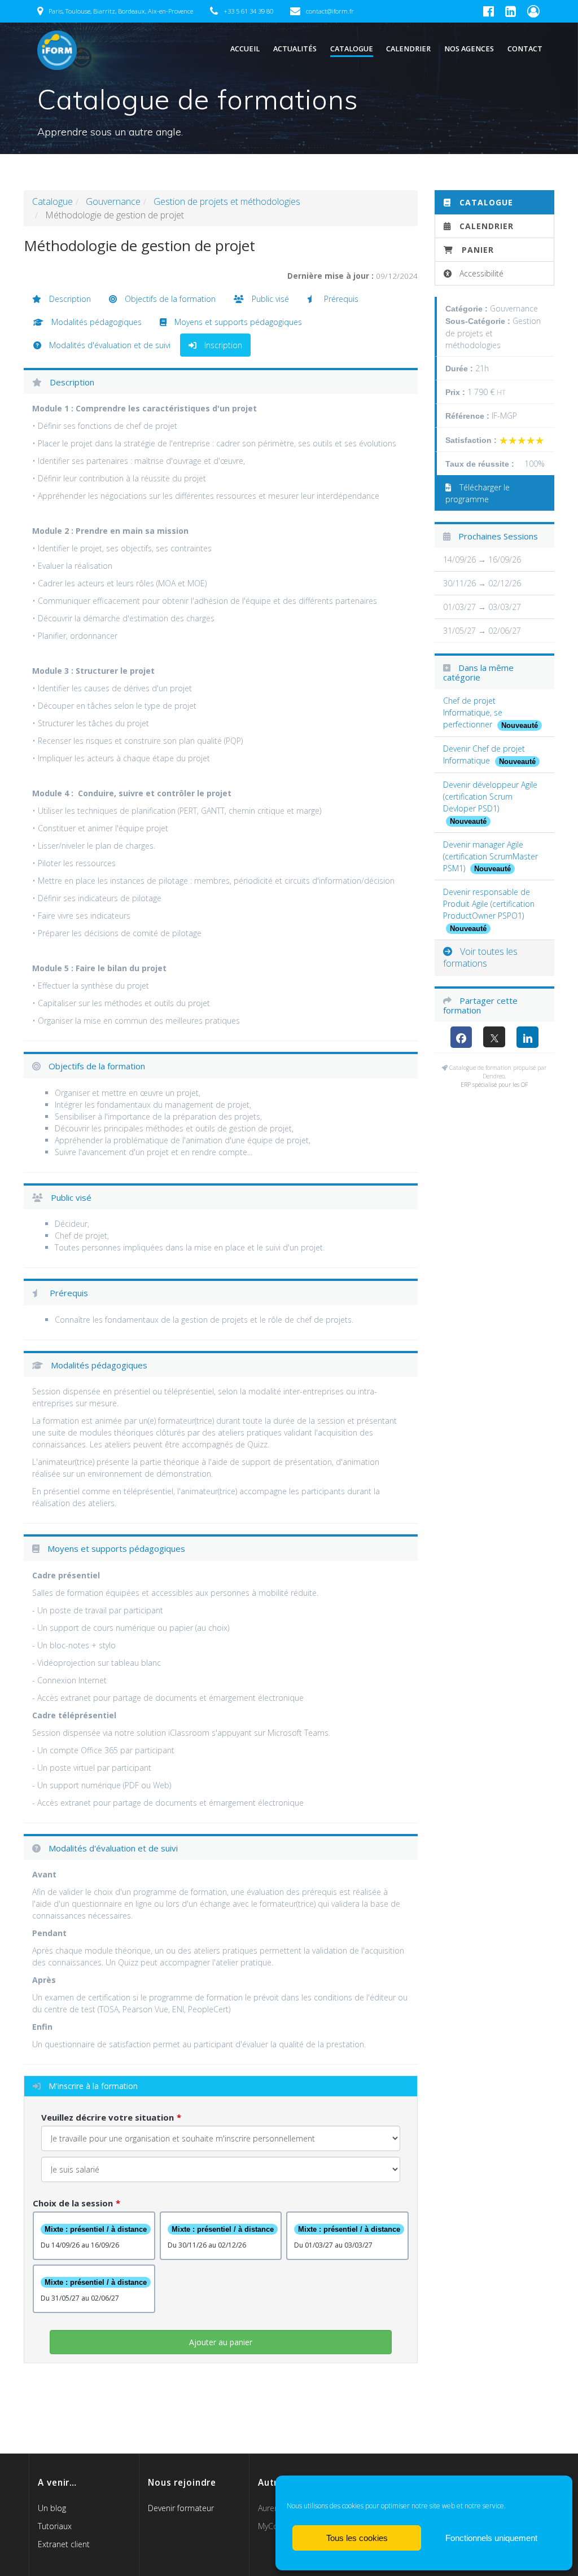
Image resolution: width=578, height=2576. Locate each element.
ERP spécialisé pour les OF (494, 1085)
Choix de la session (73, 2203)
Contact (525, 49)
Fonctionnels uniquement (491, 2538)
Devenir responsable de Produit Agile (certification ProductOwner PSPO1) (489, 904)
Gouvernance (113, 201)
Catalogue (352, 49)
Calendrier (408, 49)
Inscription (222, 345)
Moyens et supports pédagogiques (237, 322)
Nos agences (469, 49)
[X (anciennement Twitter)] (494, 1037)
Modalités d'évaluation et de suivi (109, 345)
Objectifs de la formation (169, 299)
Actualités (295, 49)
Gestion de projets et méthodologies (227, 201)
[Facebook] (461, 1037)
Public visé (269, 299)
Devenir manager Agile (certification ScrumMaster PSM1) (491, 856)
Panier (478, 250)
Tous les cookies (357, 2538)
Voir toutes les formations (480, 957)
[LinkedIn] (527, 1037)
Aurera (270, 2508)
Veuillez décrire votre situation (108, 2117)
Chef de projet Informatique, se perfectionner (473, 712)
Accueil (245, 49)
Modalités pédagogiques (95, 322)
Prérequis (340, 299)
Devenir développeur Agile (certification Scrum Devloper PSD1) (490, 797)
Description (69, 299)
